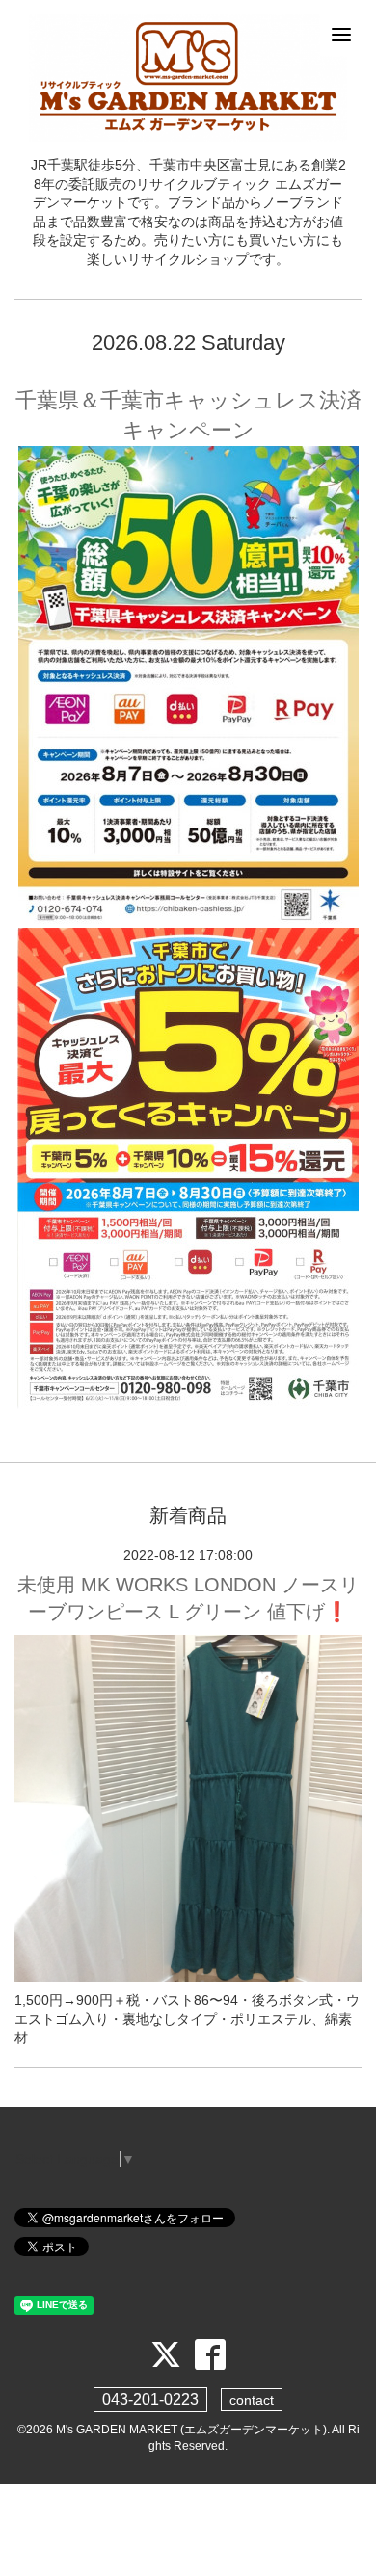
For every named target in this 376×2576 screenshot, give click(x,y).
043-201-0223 (150, 2399)
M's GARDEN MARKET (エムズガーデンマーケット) (191, 2430)
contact (252, 2400)
